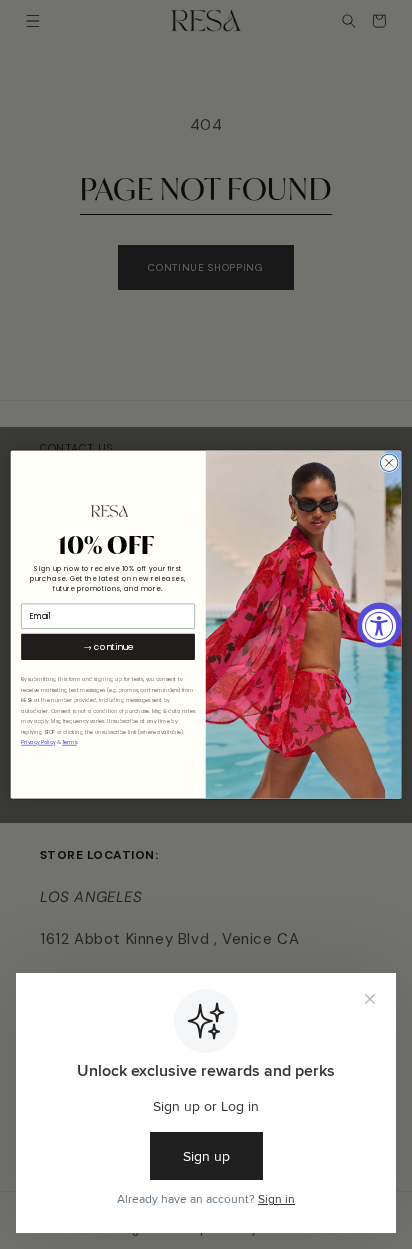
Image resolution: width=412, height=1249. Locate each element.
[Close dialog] (389, 463)
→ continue (108, 646)
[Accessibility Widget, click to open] (379, 624)
